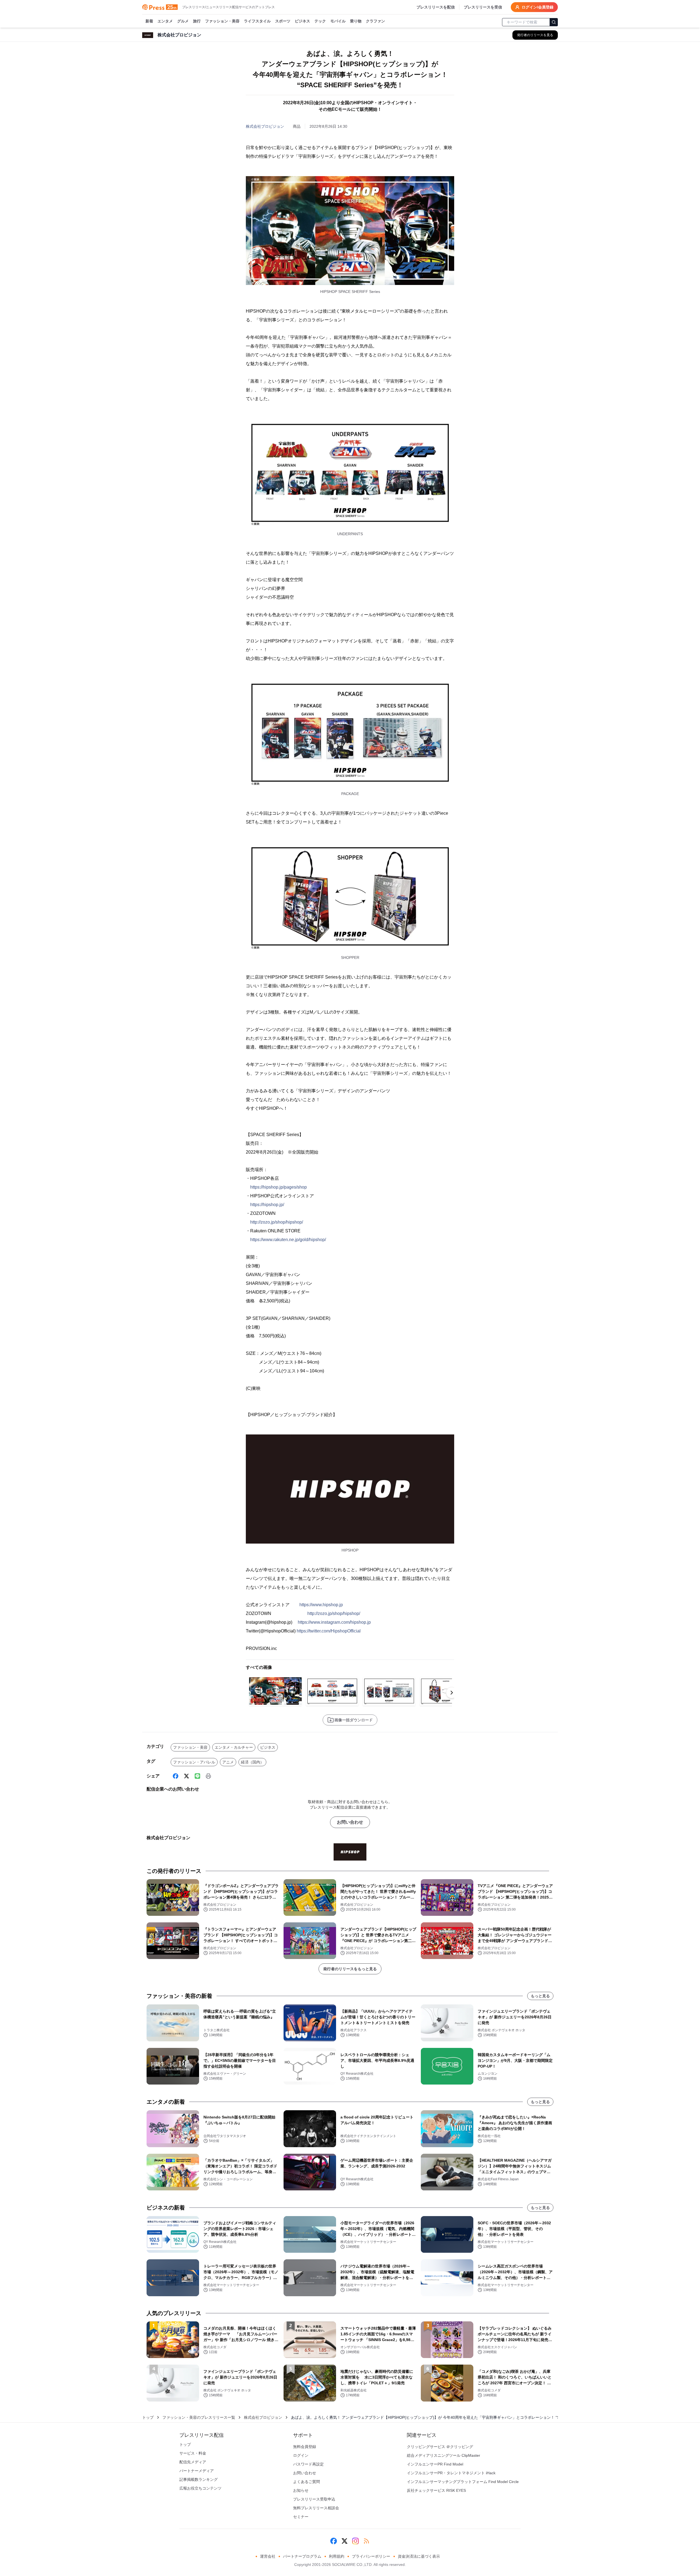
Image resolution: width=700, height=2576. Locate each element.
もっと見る (540, 1996)
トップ (148, 2417)
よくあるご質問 (307, 2482)
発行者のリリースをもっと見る (350, 1969)
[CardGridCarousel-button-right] (452, 1693)
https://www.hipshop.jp (321, 1605)
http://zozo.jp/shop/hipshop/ (277, 1222)
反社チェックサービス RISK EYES (436, 2490)
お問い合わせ (350, 1822)
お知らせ (301, 2490)
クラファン (375, 21)
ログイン (301, 2455)
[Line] (197, 1776)
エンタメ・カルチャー (234, 1747)
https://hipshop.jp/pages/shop (278, 1187)
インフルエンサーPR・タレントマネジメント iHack (451, 2473)
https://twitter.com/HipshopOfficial (329, 1631)
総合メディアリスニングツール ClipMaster (444, 2455)
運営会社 (268, 2556)
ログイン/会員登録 (538, 7)
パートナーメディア (197, 2471)
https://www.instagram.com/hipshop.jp (334, 1622)
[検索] (554, 22)
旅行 (197, 21)
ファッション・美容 (222, 21)
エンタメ (165, 21)
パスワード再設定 (308, 2464)
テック (320, 21)
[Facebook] (176, 1776)
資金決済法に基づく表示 (419, 2556)
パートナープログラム (302, 2556)
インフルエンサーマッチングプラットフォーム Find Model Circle (463, 2482)
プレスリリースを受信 (483, 7)
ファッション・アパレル (194, 1762)
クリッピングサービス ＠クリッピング (440, 2447)
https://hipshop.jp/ (267, 1205)
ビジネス (302, 21)
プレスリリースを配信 (436, 7)
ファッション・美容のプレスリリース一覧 (199, 2417)
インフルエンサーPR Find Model (435, 2464)
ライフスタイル (257, 21)
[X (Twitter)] (186, 1776)
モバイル (338, 21)
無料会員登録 (305, 2447)
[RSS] (366, 2541)
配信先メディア (193, 2462)
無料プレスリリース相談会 (316, 2508)
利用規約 (337, 2556)
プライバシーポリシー (371, 2556)
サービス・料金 (193, 2453)
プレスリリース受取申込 (314, 2499)
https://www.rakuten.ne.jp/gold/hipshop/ (288, 1240)
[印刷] (208, 1776)
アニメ (228, 1762)
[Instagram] (355, 2541)
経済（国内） (252, 1762)
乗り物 (356, 21)
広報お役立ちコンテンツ (200, 2488)
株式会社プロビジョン (265, 126)
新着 (149, 21)
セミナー (301, 2517)
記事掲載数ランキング (199, 2479)
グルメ (183, 21)
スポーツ (283, 21)
